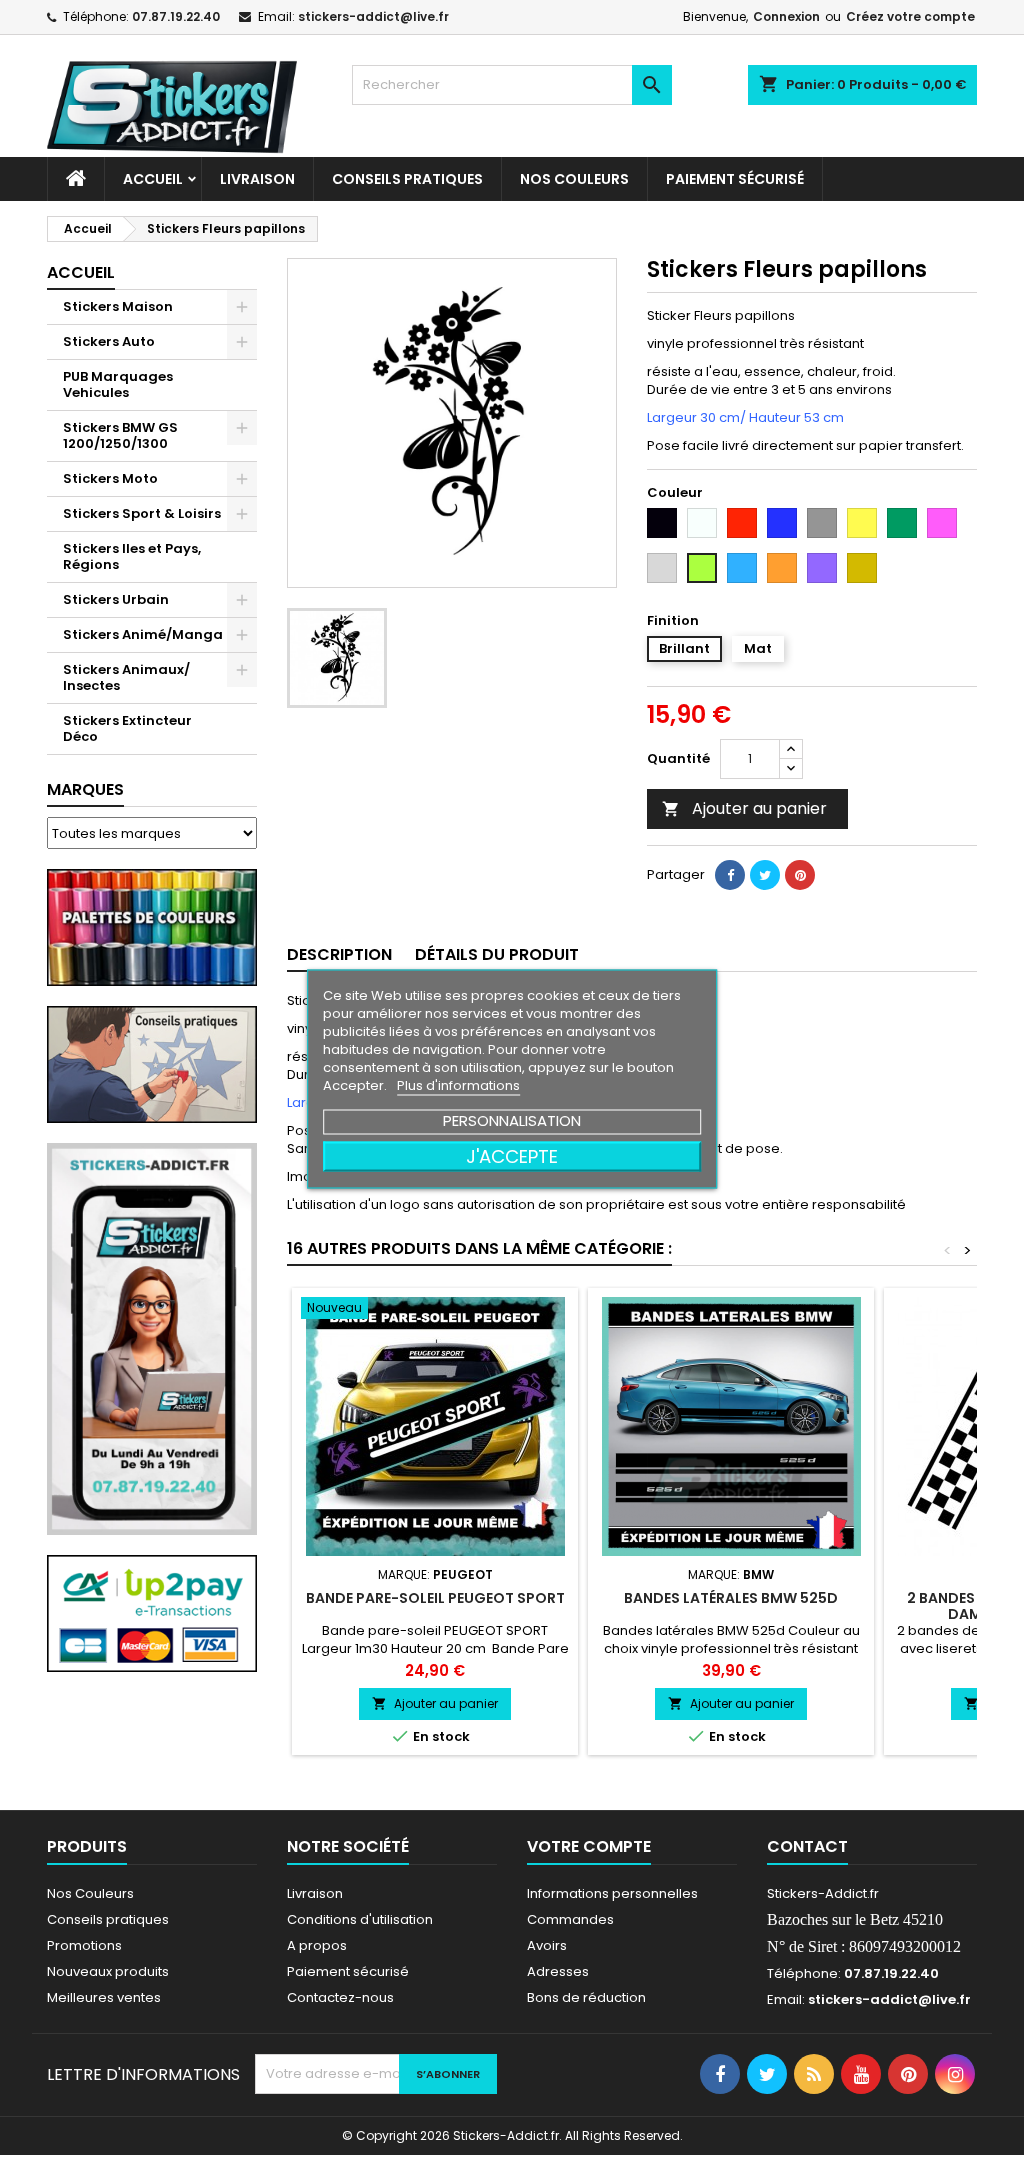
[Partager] (730, 875)
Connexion (786, 16)
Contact (807, 1846)
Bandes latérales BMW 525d (731, 1598)
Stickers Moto (110, 478)
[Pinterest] (800, 875)
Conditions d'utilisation (360, 1919)
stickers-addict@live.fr (373, 16)
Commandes (570, 1919)
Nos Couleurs (574, 179)
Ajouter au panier (744, 808)
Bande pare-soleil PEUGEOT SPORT (435, 1598)
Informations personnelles (612, 1893)
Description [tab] (339, 954)
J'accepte (512, 1155)
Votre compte (589, 1846)
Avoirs (547, 1945)
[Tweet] (765, 875)
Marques (85, 789)
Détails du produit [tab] (497, 954)
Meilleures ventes (104, 1997)
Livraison (257, 179)
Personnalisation (512, 1119)
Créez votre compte (910, 16)
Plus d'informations (458, 1084)
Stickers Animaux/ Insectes (126, 677)
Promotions (84, 1945)
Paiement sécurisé (735, 179)
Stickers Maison (118, 306)
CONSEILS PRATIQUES (407, 179)
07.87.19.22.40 (176, 16)
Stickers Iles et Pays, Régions (132, 556)
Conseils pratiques (108, 1919)
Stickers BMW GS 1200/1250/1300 (120, 435)
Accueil (153, 179)
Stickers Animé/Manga (143, 634)
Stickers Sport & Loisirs (142, 513)
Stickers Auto (109, 341)
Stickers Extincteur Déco (127, 728)
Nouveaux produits (108, 1971)
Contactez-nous (340, 1997)
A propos (317, 1945)
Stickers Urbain (116, 599)
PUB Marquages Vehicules (118, 384)
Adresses (558, 1971)
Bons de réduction (586, 1997)
